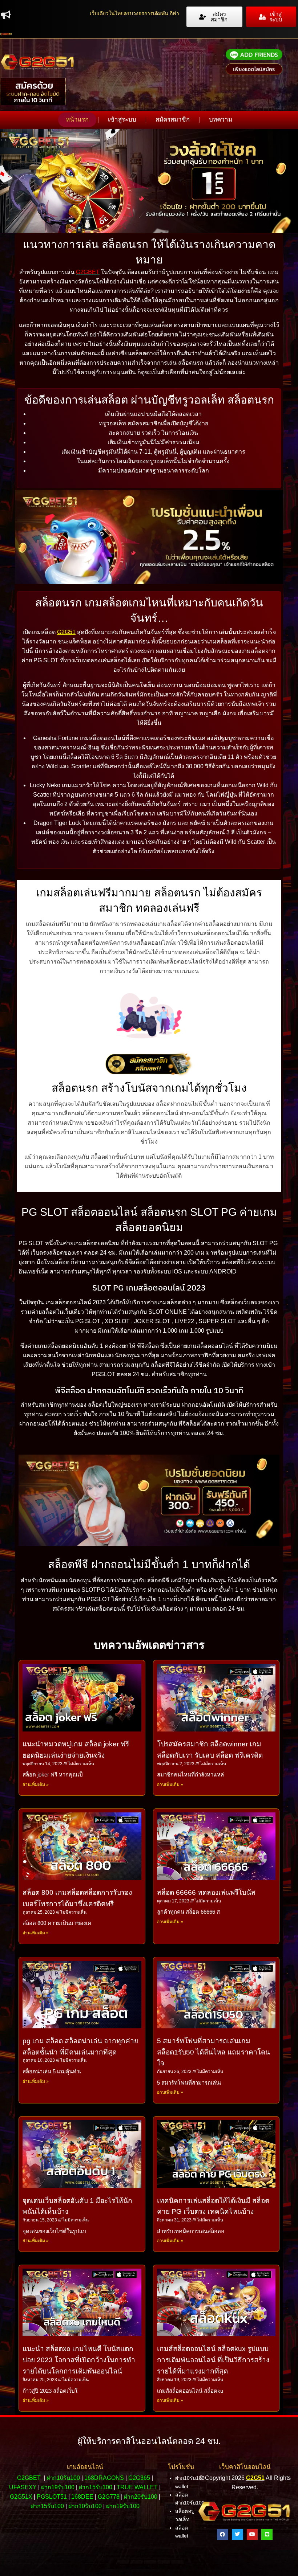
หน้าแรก (77, 120)
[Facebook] (223, 2534)
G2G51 (66, 632)
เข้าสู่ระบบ (122, 120)
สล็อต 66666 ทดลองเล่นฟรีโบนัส (206, 1892)
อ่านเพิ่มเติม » (36, 1784)
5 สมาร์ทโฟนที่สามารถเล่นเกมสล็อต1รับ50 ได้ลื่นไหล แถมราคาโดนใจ (214, 2052)
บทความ (221, 120)
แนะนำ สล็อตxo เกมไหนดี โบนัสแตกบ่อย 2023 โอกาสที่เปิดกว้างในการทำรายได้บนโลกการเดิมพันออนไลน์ (79, 2360)
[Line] (267, 2534)
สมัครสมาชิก (173, 120)
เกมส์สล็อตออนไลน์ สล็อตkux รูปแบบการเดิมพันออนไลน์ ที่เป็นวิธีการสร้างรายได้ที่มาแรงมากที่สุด (213, 2360)
